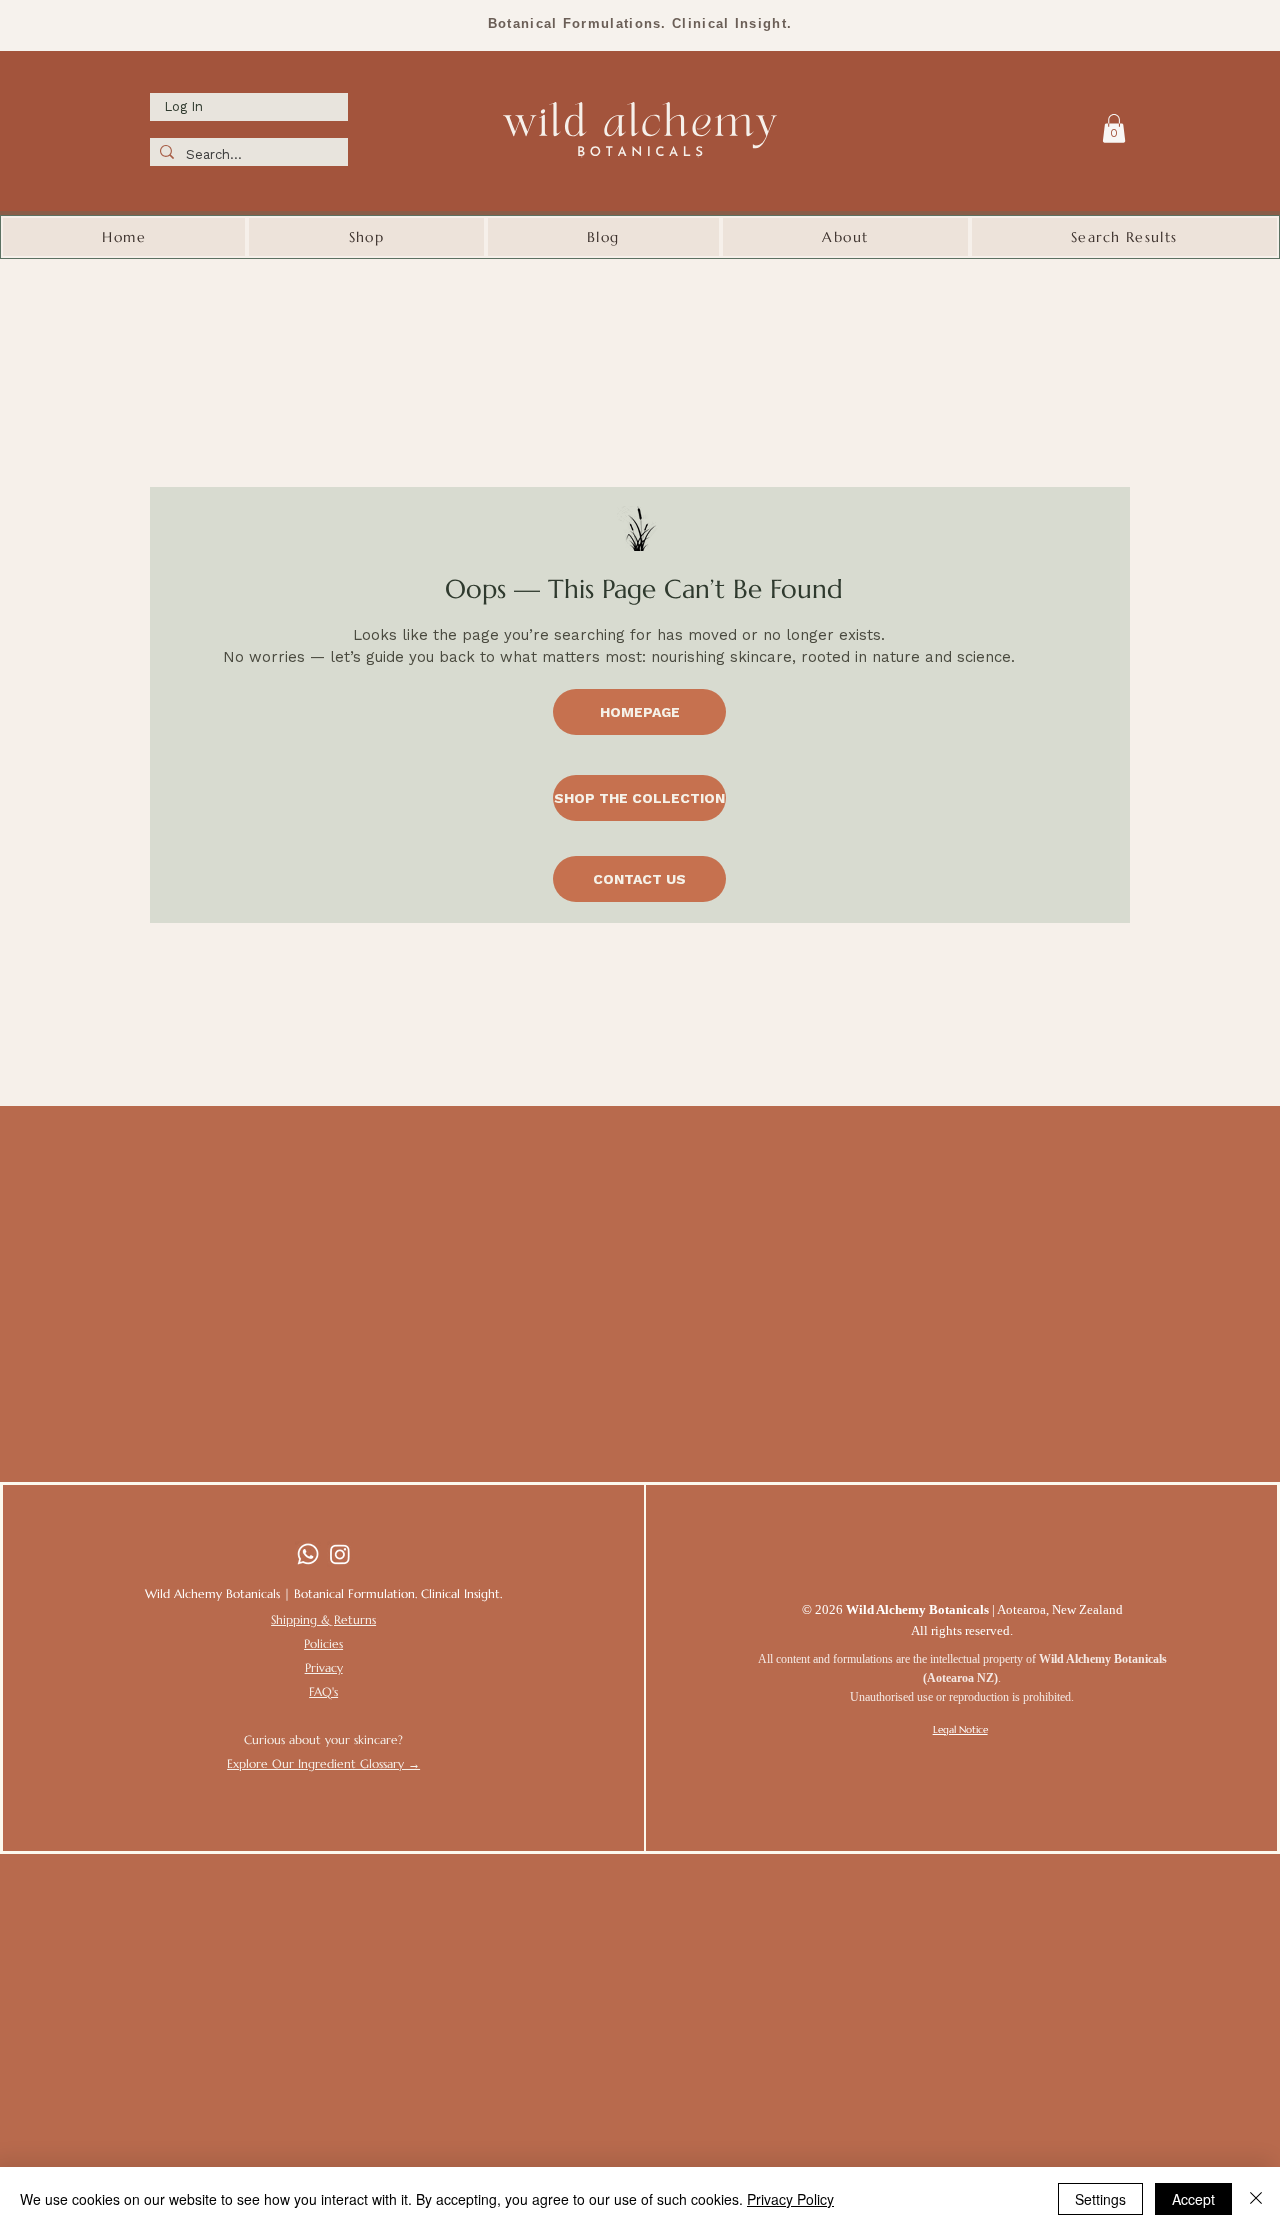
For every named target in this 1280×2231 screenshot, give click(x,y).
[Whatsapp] (308, 1554)
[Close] (1256, 2199)
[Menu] (1072, 126)
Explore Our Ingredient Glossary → (323, 1763)
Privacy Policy (790, 2199)
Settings (1100, 2199)
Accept (1193, 2199)
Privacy (324, 1667)
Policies (323, 1643)
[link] (1114, 128)
